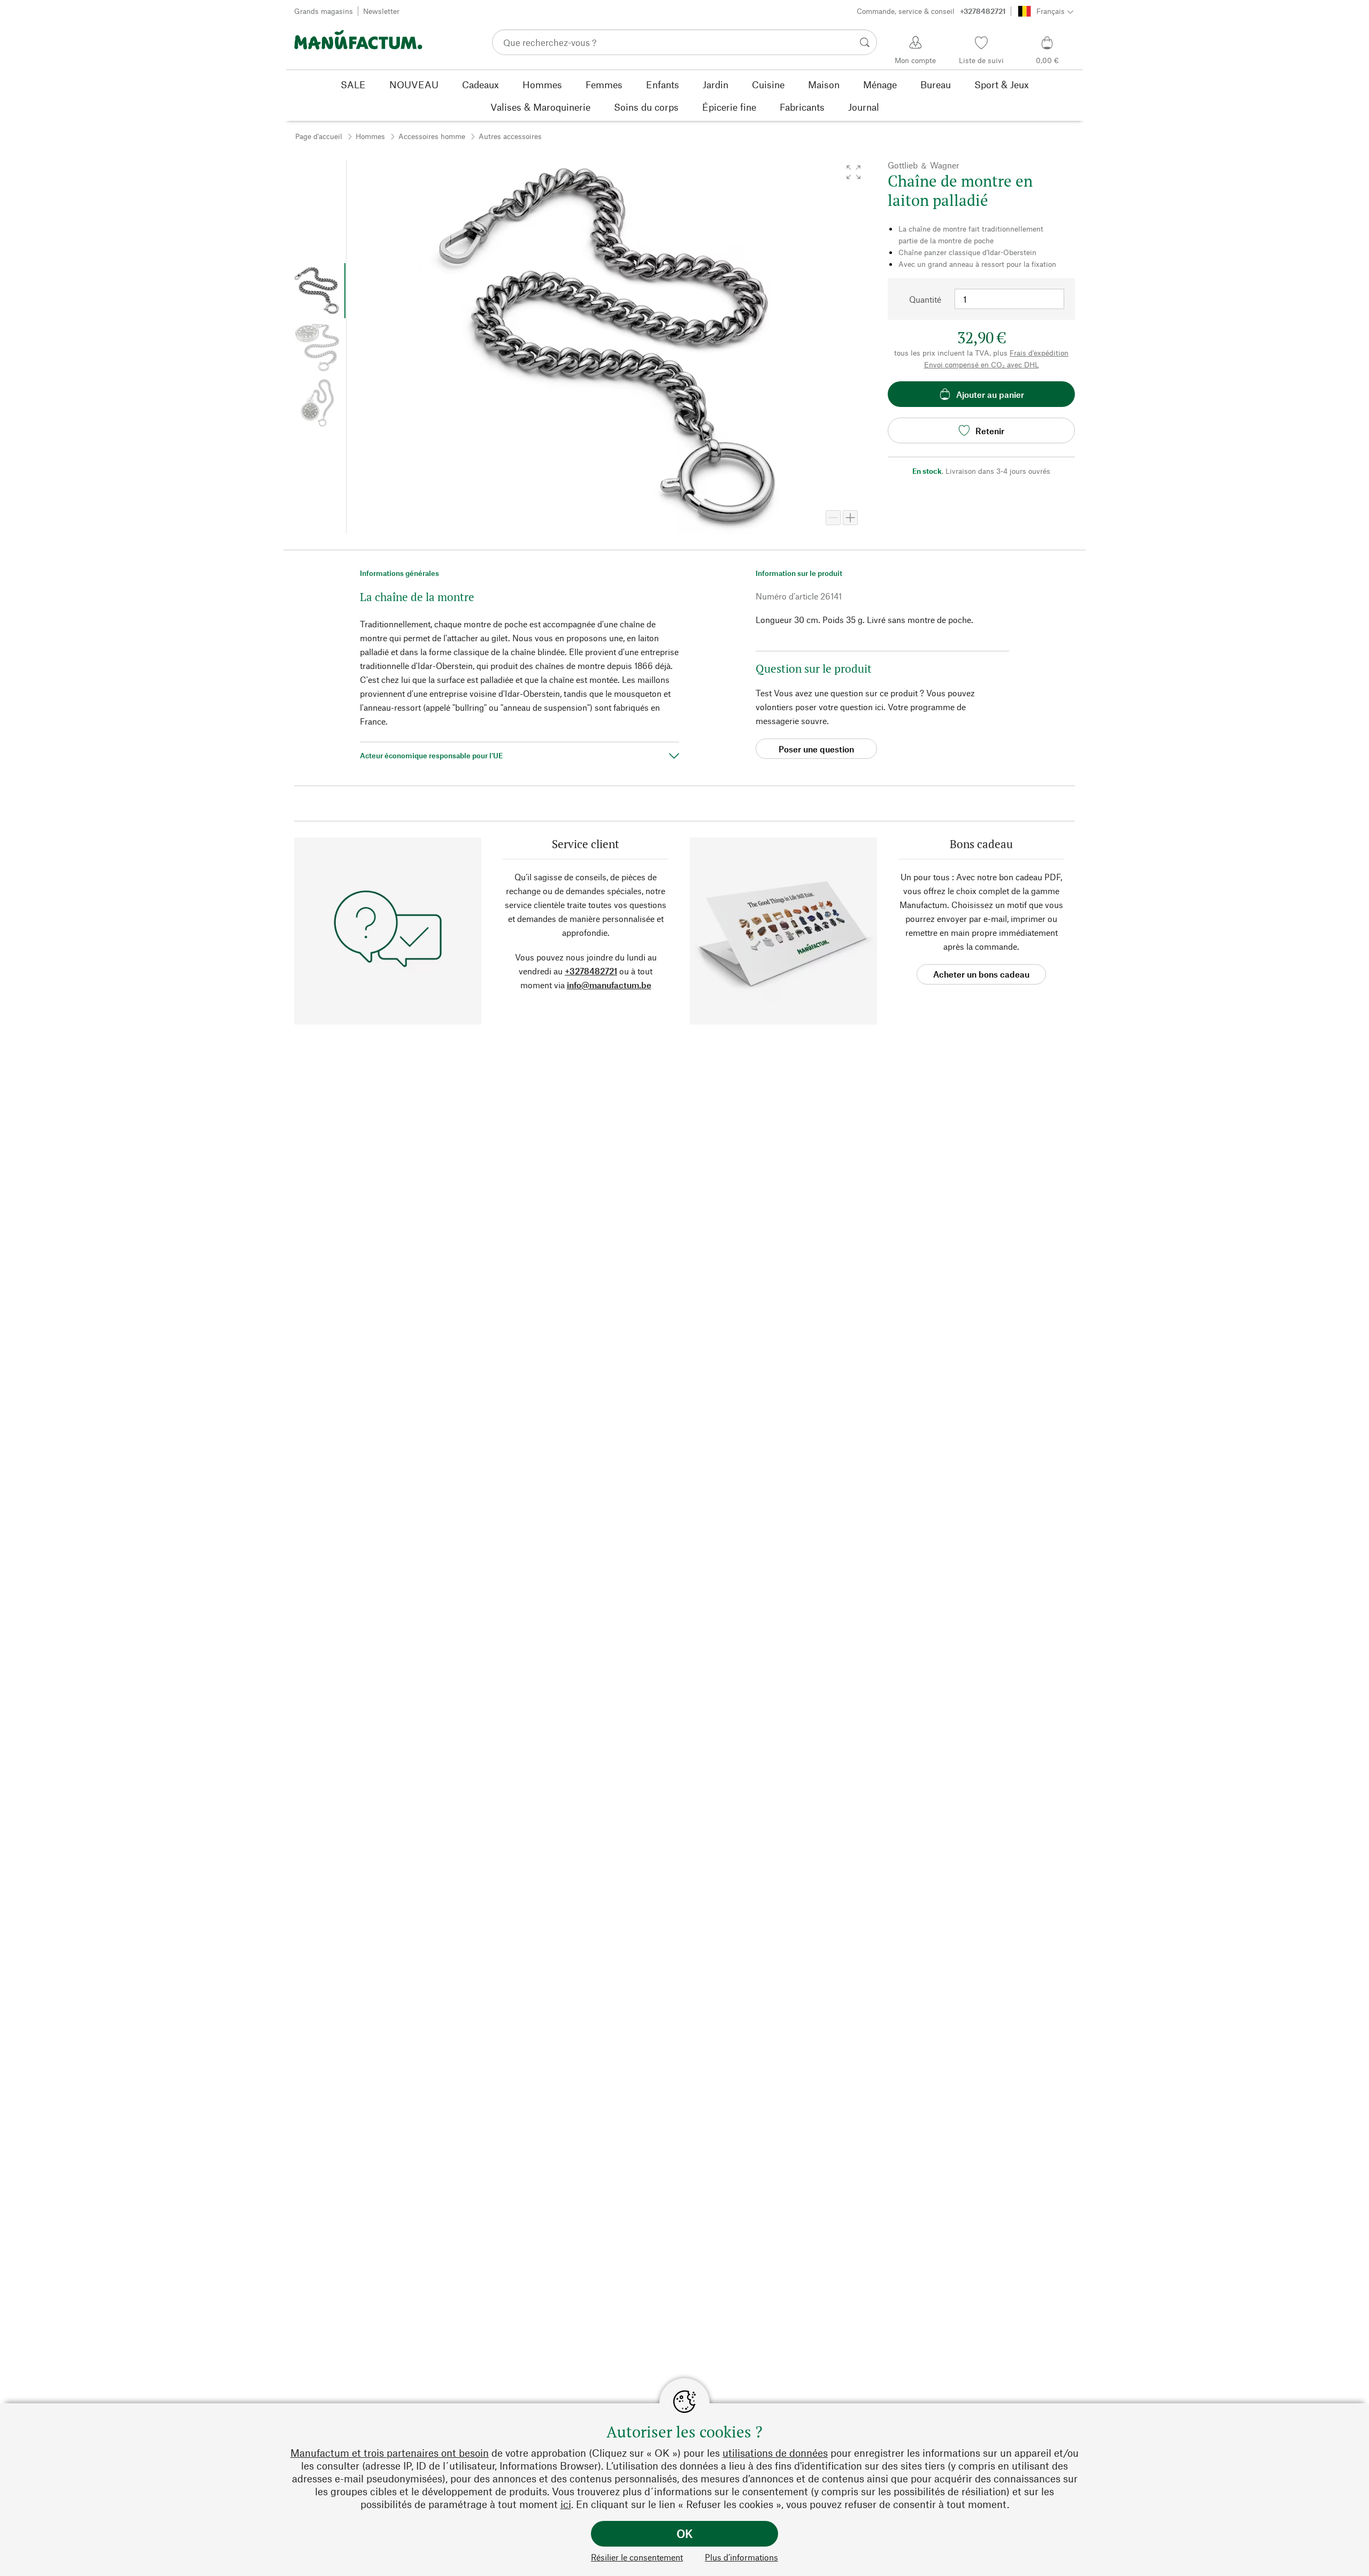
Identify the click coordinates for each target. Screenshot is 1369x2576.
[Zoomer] (850, 518)
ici (566, 2504)
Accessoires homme (432, 136)
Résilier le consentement (637, 2557)
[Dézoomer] (833, 518)
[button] (853, 172)
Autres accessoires (510, 136)
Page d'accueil (319, 136)
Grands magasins (324, 11)
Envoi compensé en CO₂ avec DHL (982, 364)
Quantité (925, 299)
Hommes (370, 136)
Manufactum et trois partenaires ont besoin (390, 2453)
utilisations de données (775, 2453)
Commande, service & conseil (931, 11)
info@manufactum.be (609, 985)
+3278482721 (591, 971)
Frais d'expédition (1039, 353)
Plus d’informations (741, 2557)
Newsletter (381, 11)
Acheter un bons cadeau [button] (981, 974)
